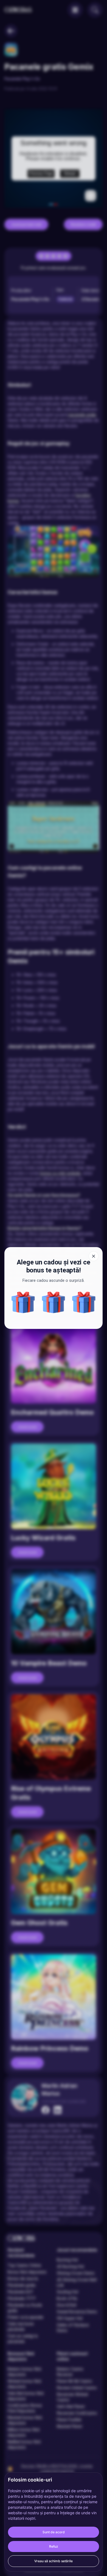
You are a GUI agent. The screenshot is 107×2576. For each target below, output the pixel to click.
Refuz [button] (54, 2546)
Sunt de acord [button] (54, 2532)
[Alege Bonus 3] (84, 1302)
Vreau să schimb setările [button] (54, 2561)
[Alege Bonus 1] (54, 1302)
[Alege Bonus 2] (23, 1302)
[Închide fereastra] (94, 1256)
